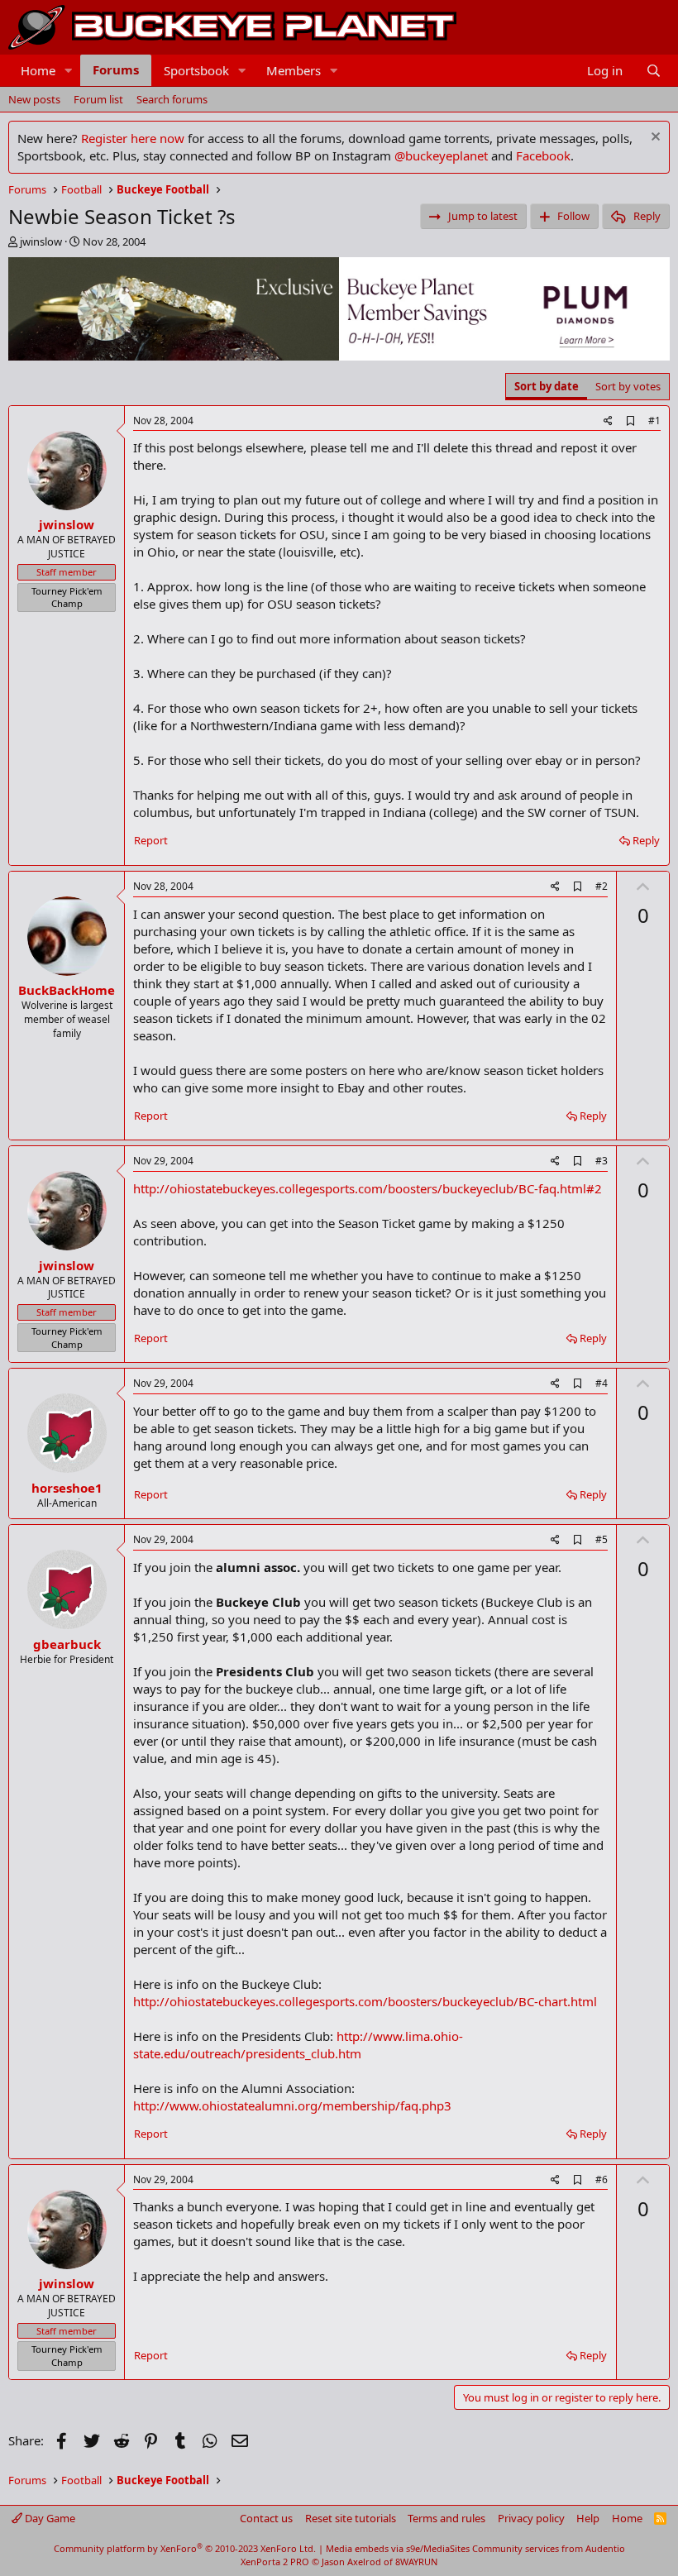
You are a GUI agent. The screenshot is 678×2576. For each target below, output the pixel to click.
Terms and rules (446, 2518)
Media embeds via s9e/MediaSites (398, 2548)
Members (294, 70)
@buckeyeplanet (441, 155)
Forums (116, 69)
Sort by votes (628, 386)
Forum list (98, 99)
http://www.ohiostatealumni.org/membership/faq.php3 (292, 2105)
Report (151, 840)
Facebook (543, 155)
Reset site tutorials (351, 2518)
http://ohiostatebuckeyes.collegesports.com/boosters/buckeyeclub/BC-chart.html (365, 2001)
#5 (602, 1539)
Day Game (49, 2518)
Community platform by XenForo (185, 2548)
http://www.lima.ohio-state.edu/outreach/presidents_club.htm (298, 2045)
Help (588, 2518)
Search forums (172, 99)
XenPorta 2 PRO (275, 2562)
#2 (602, 886)
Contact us (266, 2518)
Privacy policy (531, 2518)
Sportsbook (196, 70)
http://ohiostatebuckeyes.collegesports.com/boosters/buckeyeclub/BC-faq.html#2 (368, 1188)
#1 (654, 421)
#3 (602, 1161)
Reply (646, 840)
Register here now (133, 138)
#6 (602, 2179)
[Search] (654, 71)
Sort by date (547, 386)
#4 (602, 1383)
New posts (34, 99)
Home (38, 70)
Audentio (605, 2548)
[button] (69, 71)
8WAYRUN (416, 2562)
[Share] (608, 421)
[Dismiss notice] (654, 139)
